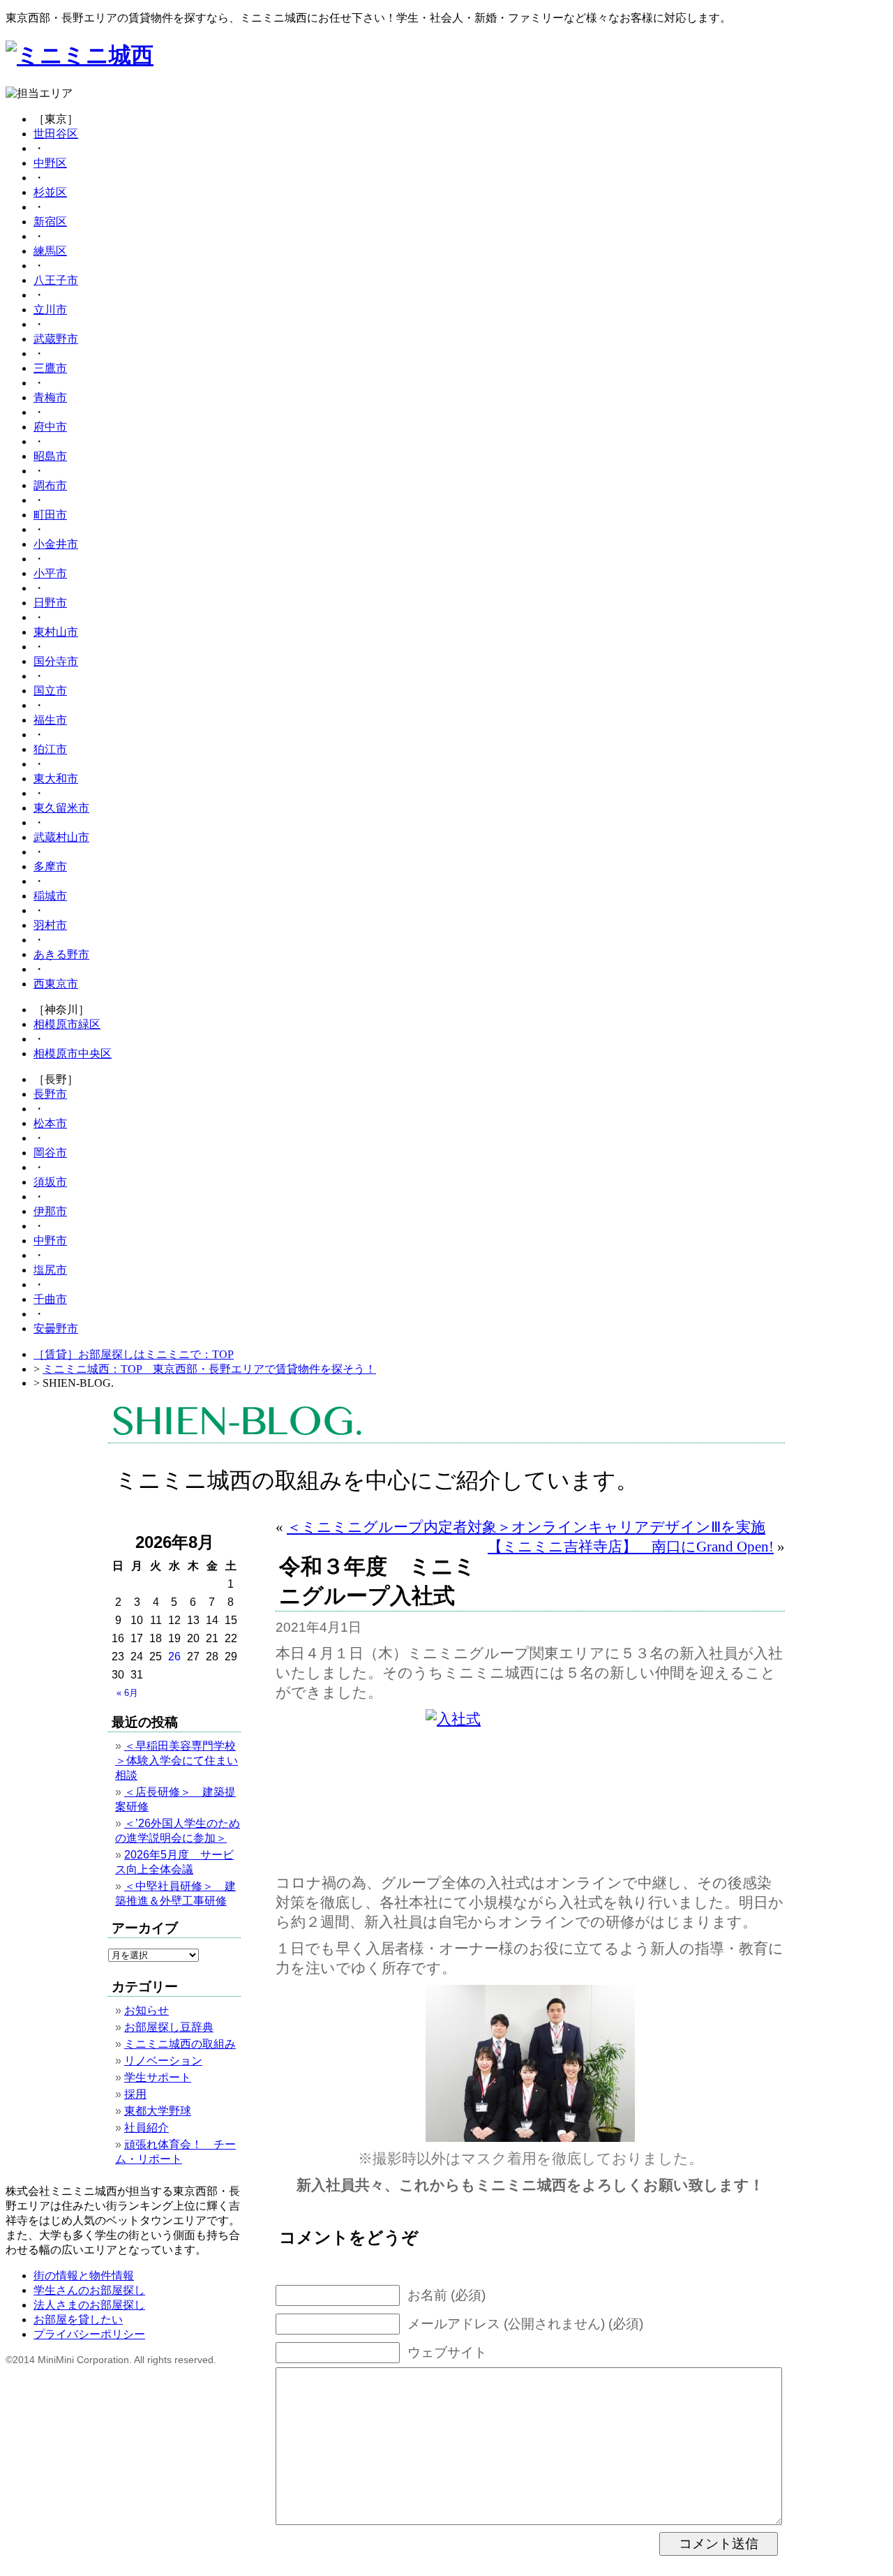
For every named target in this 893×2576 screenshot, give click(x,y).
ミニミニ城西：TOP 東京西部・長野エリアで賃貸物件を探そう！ (209, 1369)
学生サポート (158, 2077)
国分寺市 (56, 661)
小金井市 (56, 544)
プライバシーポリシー (89, 2334)
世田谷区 (56, 134)
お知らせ (147, 2010)
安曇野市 (56, 1328)
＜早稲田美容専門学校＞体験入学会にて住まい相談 (177, 1760)
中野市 (50, 1241)
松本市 (50, 1123)
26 (174, 1656)
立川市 (50, 310)
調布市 (50, 485)
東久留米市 (61, 808)
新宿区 (50, 222)
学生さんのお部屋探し (89, 2290)
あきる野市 (61, 954)
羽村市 (50, 925)
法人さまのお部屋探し (89, 2305)
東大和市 (56, 779)
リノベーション (163, 2061)
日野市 (50, 603)
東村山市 (56, 632)
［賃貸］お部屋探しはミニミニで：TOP (134, 1354)
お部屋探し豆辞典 (169, 2027)
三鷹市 (50, 368)
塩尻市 (50, 1270)
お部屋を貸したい (78, 2320)
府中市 (50, 427)
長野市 (50, 1094)
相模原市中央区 (73, 1054)
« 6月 (127, 1693)
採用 (135, 2094)
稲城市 (50, 896)
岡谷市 (50, 1153)
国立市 (50, 691)
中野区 (50, 163)
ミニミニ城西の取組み (180, 2044)
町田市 (50, 515)
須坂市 (50, 1182)
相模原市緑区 (67, 1024)
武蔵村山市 (61, 837)
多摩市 (50, 866)
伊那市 (50, 1211)
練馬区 (50, 251)
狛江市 (50, 749)
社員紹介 (147, 2128)
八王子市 (56, 280)
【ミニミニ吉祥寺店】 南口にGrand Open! (631, 1546)
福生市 (50, 720)
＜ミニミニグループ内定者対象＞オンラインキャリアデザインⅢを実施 (526, 1527)
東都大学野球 (158, 2111)
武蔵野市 (56, 339)
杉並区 (50, 192)
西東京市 (56, 984)
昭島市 (50, 456)
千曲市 (50, 1299)
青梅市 (50, 397)
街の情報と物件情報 (84, 2276)
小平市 (50, 573)
